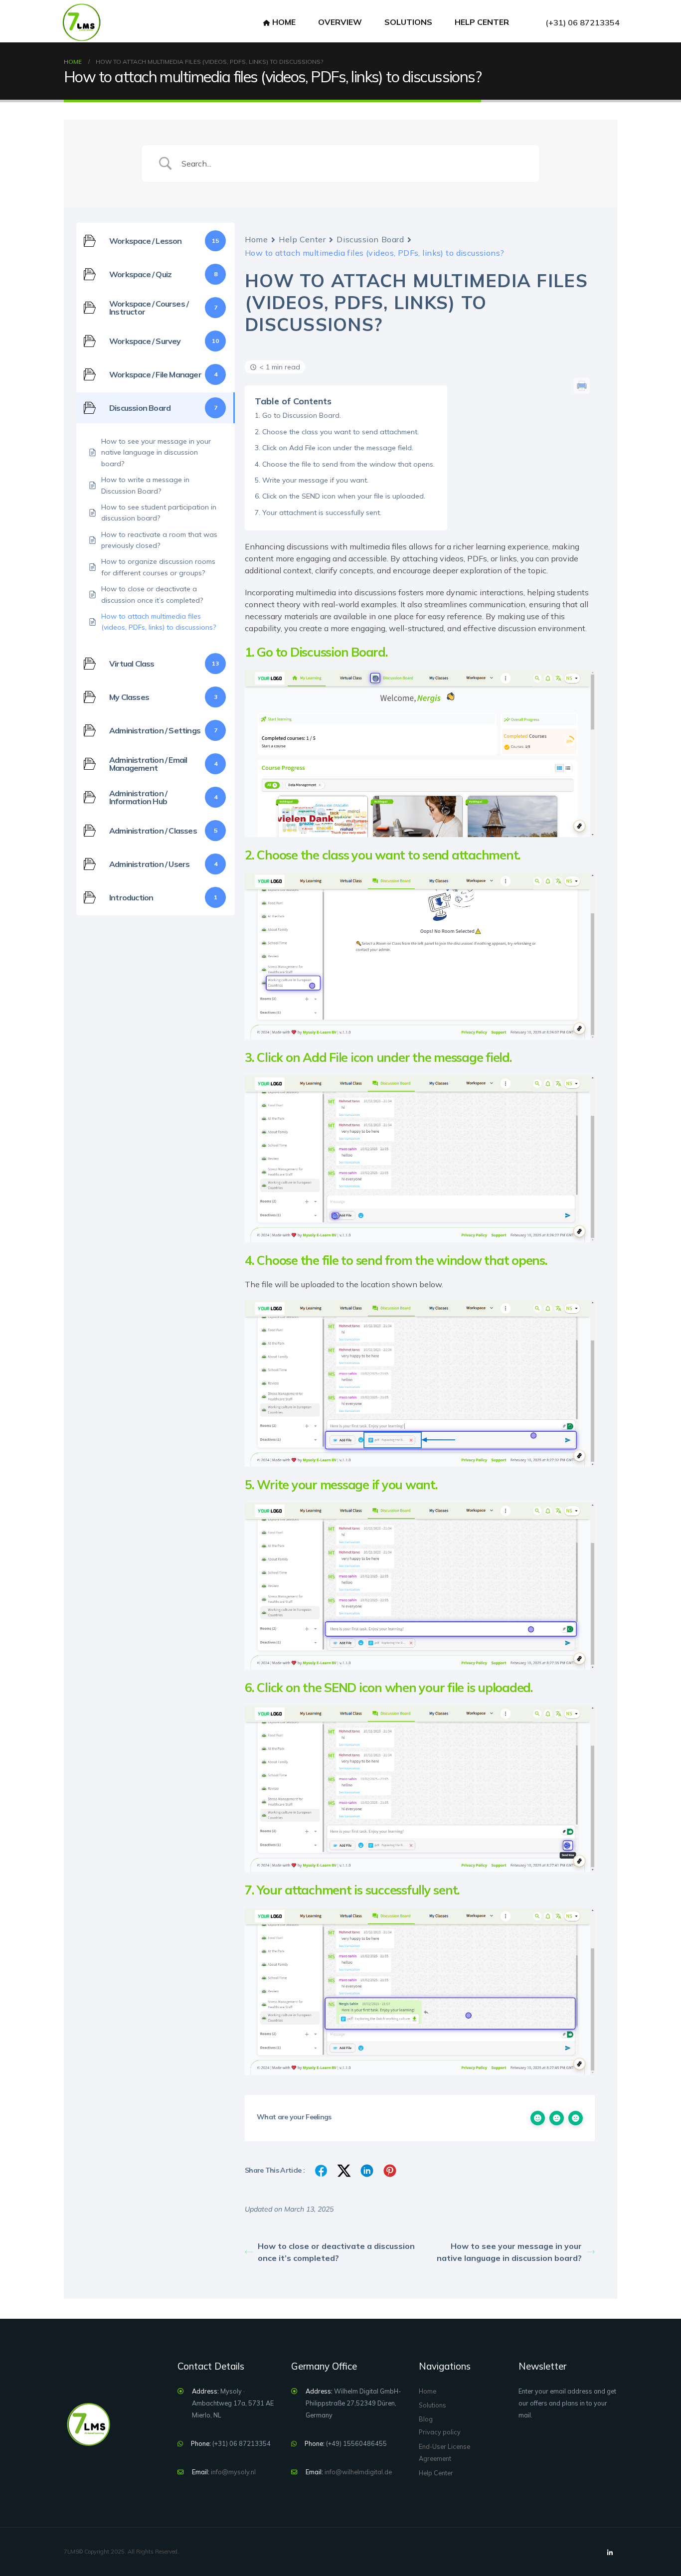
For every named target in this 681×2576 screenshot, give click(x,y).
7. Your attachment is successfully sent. (318, 513)
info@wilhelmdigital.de (358, 2472)
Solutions (408, 22)
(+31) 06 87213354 (583, 22)
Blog (426, 2419)
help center (482, 22)
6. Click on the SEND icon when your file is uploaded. (340, 496)
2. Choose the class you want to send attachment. (337, 432)
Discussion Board (370, 239)
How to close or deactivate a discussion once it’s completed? (336, 2252)
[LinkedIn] (610, 2553)
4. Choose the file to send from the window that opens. (345, 464)
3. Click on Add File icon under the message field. (334, 448)
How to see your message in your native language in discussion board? (509, 2252)
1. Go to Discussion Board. (298, 415)
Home (284, 22)
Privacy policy (440, 2432)
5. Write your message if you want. (312, 480)
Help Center (302, 239)
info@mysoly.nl (233, 2472)
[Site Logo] (81, 22)
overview (340, 22)
